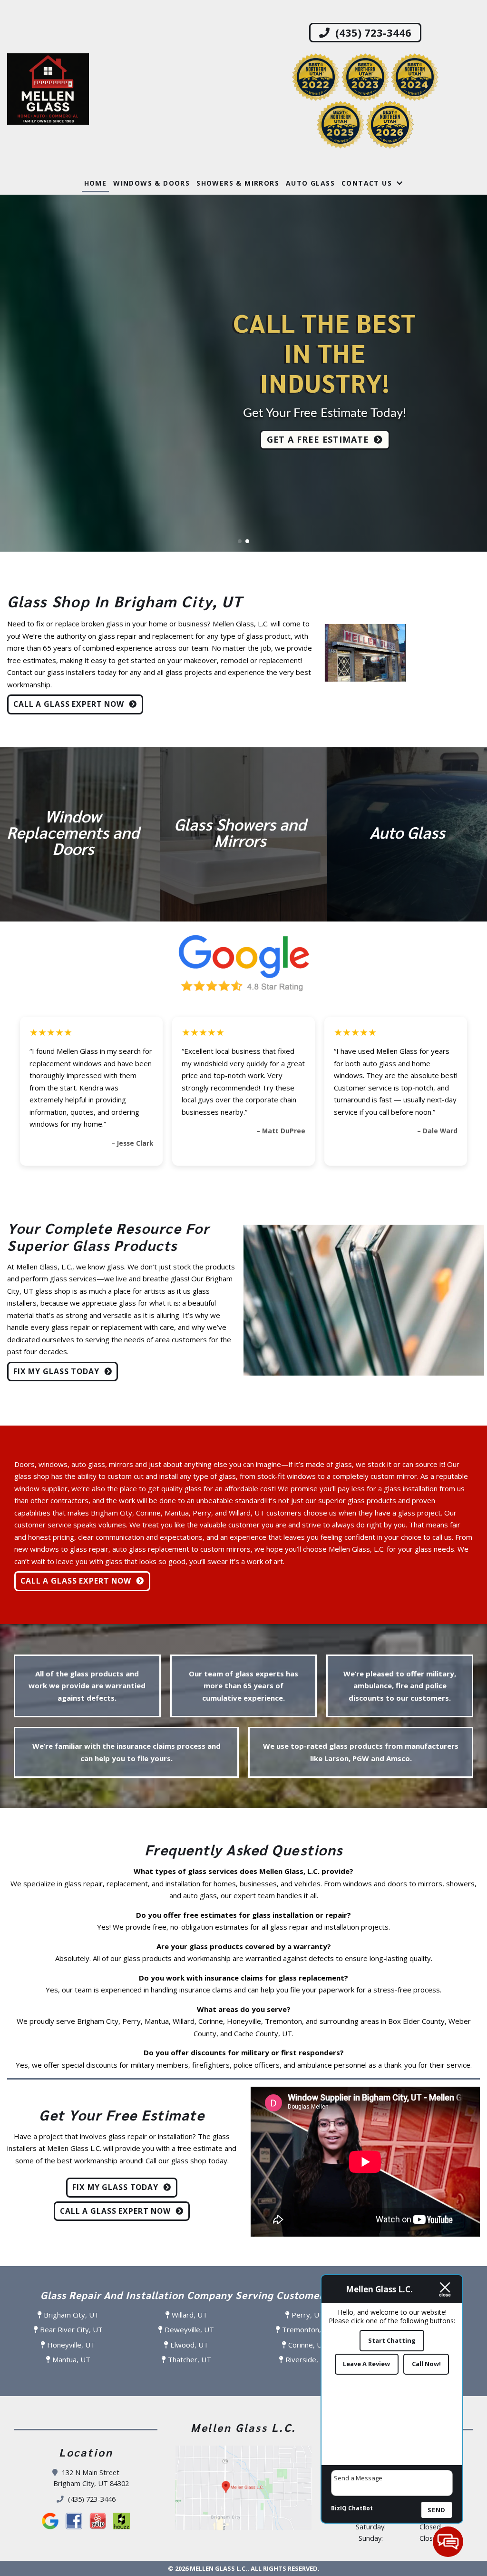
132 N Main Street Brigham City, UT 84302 (91, 2478)
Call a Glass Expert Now (69, 704)
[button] (11, 373)
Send (437, 2510)
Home (96, 183)
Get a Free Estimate (318, 446)
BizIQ (339, 2508)
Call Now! (426, 2364)
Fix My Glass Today (56, 1371)
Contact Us (367, 183)
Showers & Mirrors (238, 183)
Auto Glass (310, 183)
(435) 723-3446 (372, 32)
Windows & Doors (151, 183)
